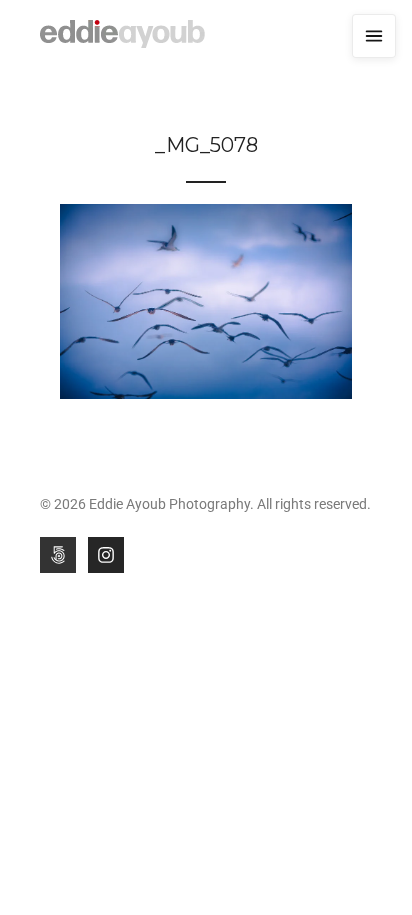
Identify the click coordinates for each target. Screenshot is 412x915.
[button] (374, 36)
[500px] (58, 555)
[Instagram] (106, 555)
